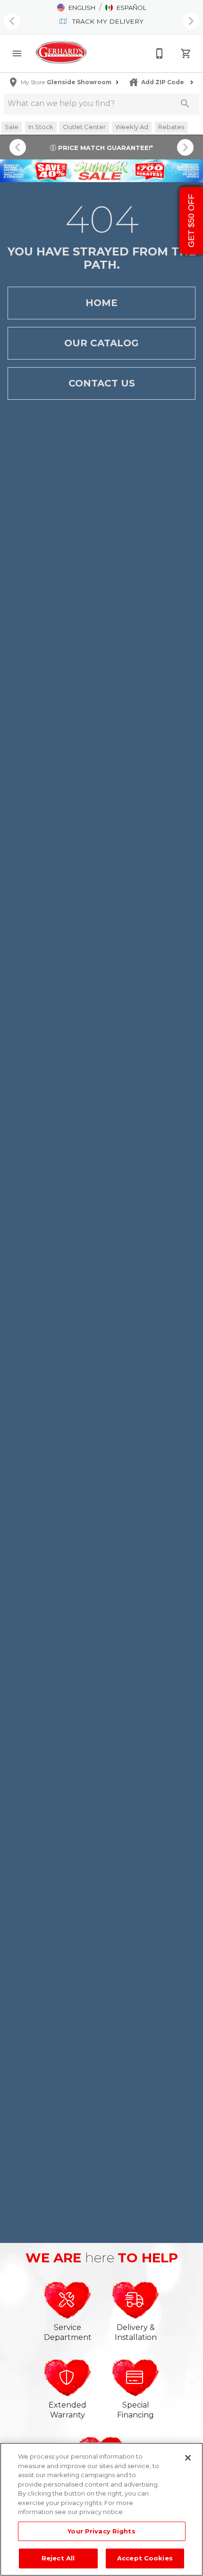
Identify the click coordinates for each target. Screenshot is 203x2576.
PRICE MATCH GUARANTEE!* (105, 148)
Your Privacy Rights (101, 2531)
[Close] (188, 2458)
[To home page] (61, 53)
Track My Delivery (107, 21)
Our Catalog (101, 343)
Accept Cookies (145, 2558)
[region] (101, 2509)
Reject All (58, 2558)
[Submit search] (185, 104)
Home (101, 303)
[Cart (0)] (186, 53)
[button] (76, 8)
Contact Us (102, 383)
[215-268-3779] (160, 53)
